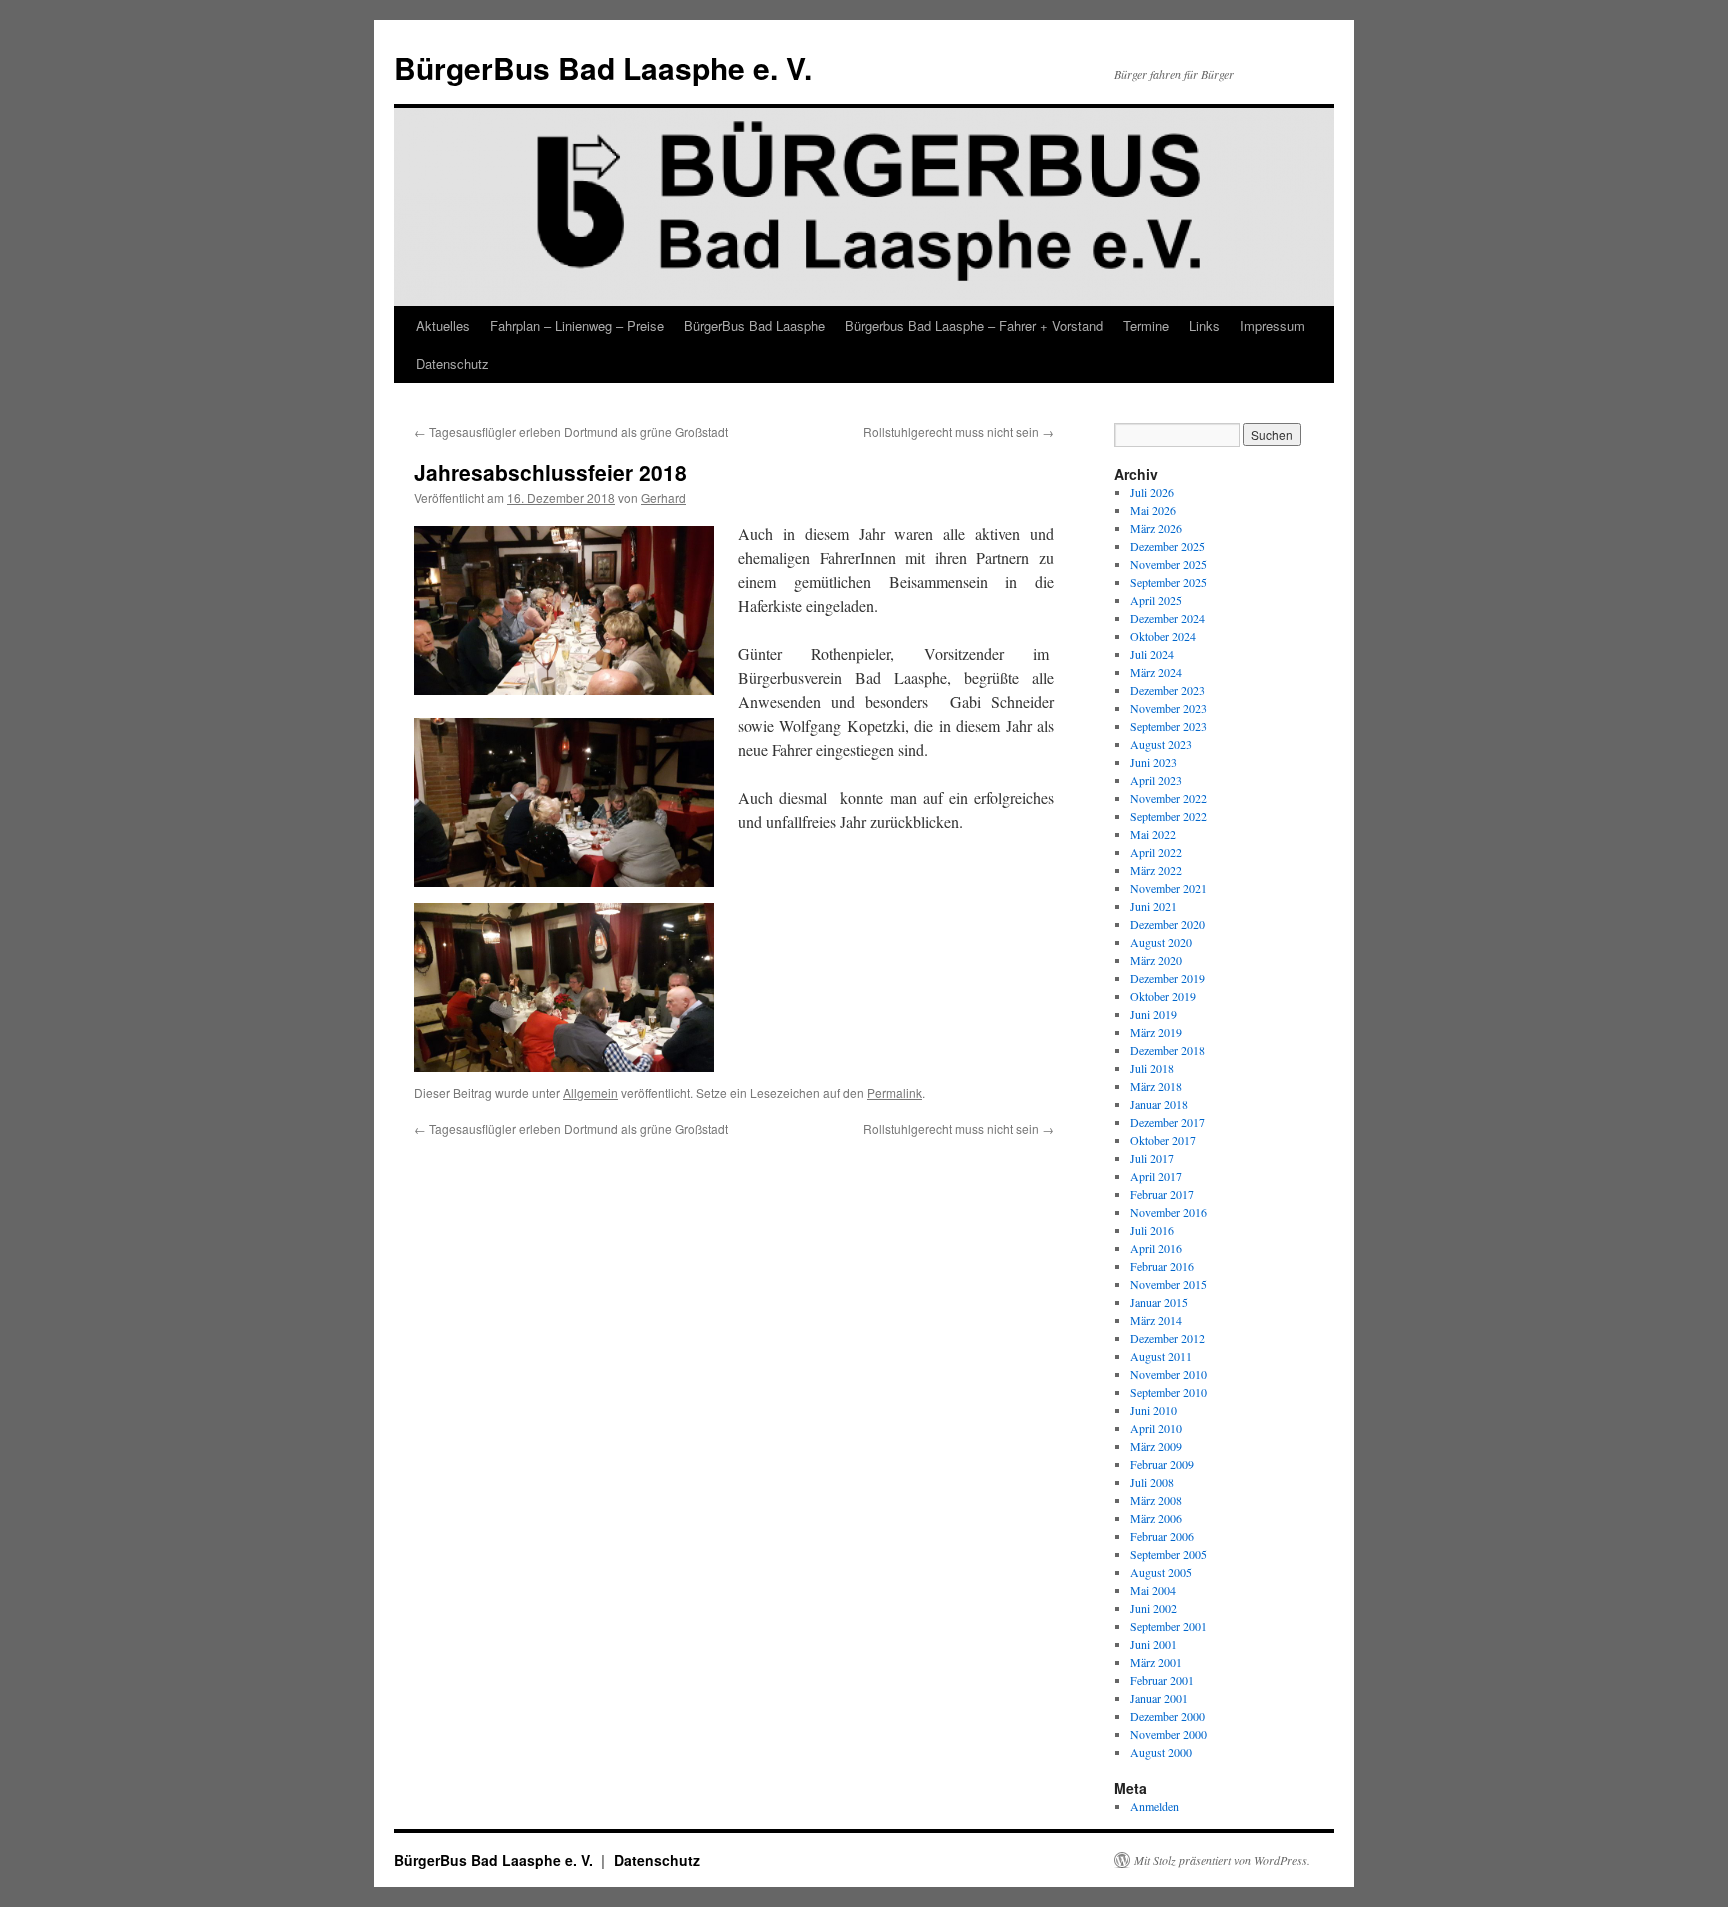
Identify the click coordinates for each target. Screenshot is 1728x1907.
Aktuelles (443, 325)
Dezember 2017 (1167, 1122)
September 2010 (1168, 1392)
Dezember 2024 (1167, 618)
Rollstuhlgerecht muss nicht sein (958, 431)
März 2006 (1156, 1518)
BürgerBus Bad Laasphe (754, 325)
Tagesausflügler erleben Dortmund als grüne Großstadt (571, 431)
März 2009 (1156, 1446)
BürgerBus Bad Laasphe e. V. (603, 67)
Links (1204, 325)
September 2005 (1168, 1554)
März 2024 (1156, 672)
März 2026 (1156, 528)
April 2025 (1156, 600)
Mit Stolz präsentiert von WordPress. (1222, 1860)
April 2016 (1156, 1248)
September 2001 (1168, 1626)
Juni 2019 (1153, 1014)
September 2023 (1168, 726)
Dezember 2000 (1167, 1716)
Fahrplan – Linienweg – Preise (577, 325)
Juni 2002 (1153, 1608)
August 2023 (1161, 744)
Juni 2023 (1153, 762)
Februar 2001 (1162, 1680)
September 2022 (1168, 816)
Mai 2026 (1153, 510)
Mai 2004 (1153, 1590)
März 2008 (1156, 1500)
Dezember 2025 (1167, 546)
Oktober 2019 (1163, 996)
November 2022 (1168, 798)
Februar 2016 (1162, 1266)
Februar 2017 (1162, 1194)
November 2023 (1168, 708)
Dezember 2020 (1167, 924)
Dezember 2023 (1167, 690)
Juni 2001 (1153, 1644)
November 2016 (1168, 1212)
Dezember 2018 (1167, 1050)
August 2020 (1161, 942)
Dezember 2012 (1167, 1338)
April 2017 (1156, 1176)
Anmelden (1154, 1806)
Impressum (1272, 325)
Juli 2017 (1152, 1158)
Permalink (894, 1092)
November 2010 (1168, 1374)
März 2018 (1156, 1086)
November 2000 (1168, 1734)
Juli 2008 (1152, 1482)
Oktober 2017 (1163, 1140)
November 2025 (1168, 564)
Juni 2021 (1153, 906)
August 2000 (1161, 1752)
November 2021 (1168, 888)
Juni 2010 (1153, 1410)
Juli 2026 (1152, 492)
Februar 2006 (1162, 1536)
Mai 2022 (1153, 834)
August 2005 (1161, 1572)
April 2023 (1156, 780)
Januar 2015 (1159, 1302)
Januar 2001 (1159, 1698)
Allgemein (590, 1092)
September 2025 (1168, 582)
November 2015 (1168, 1284)
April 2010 (1156, 1428)
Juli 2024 (1152, 654)
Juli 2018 (1152, 1068)
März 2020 (1156, 960)
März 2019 (1156, 1032)
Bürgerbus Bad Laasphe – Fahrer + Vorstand (974, 325)
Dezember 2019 (1167, 978)
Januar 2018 (1159, 1104)
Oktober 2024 (1163, 636)
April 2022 (1156, 852)
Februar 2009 (1162, 1464)
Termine (1146, 325)
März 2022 (1156, 870)
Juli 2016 (1152, 1230)
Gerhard (663, 497)
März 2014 (1156, 1320)
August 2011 (1161, 1356)
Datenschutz (452, 363)
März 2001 (1156, 1662)
